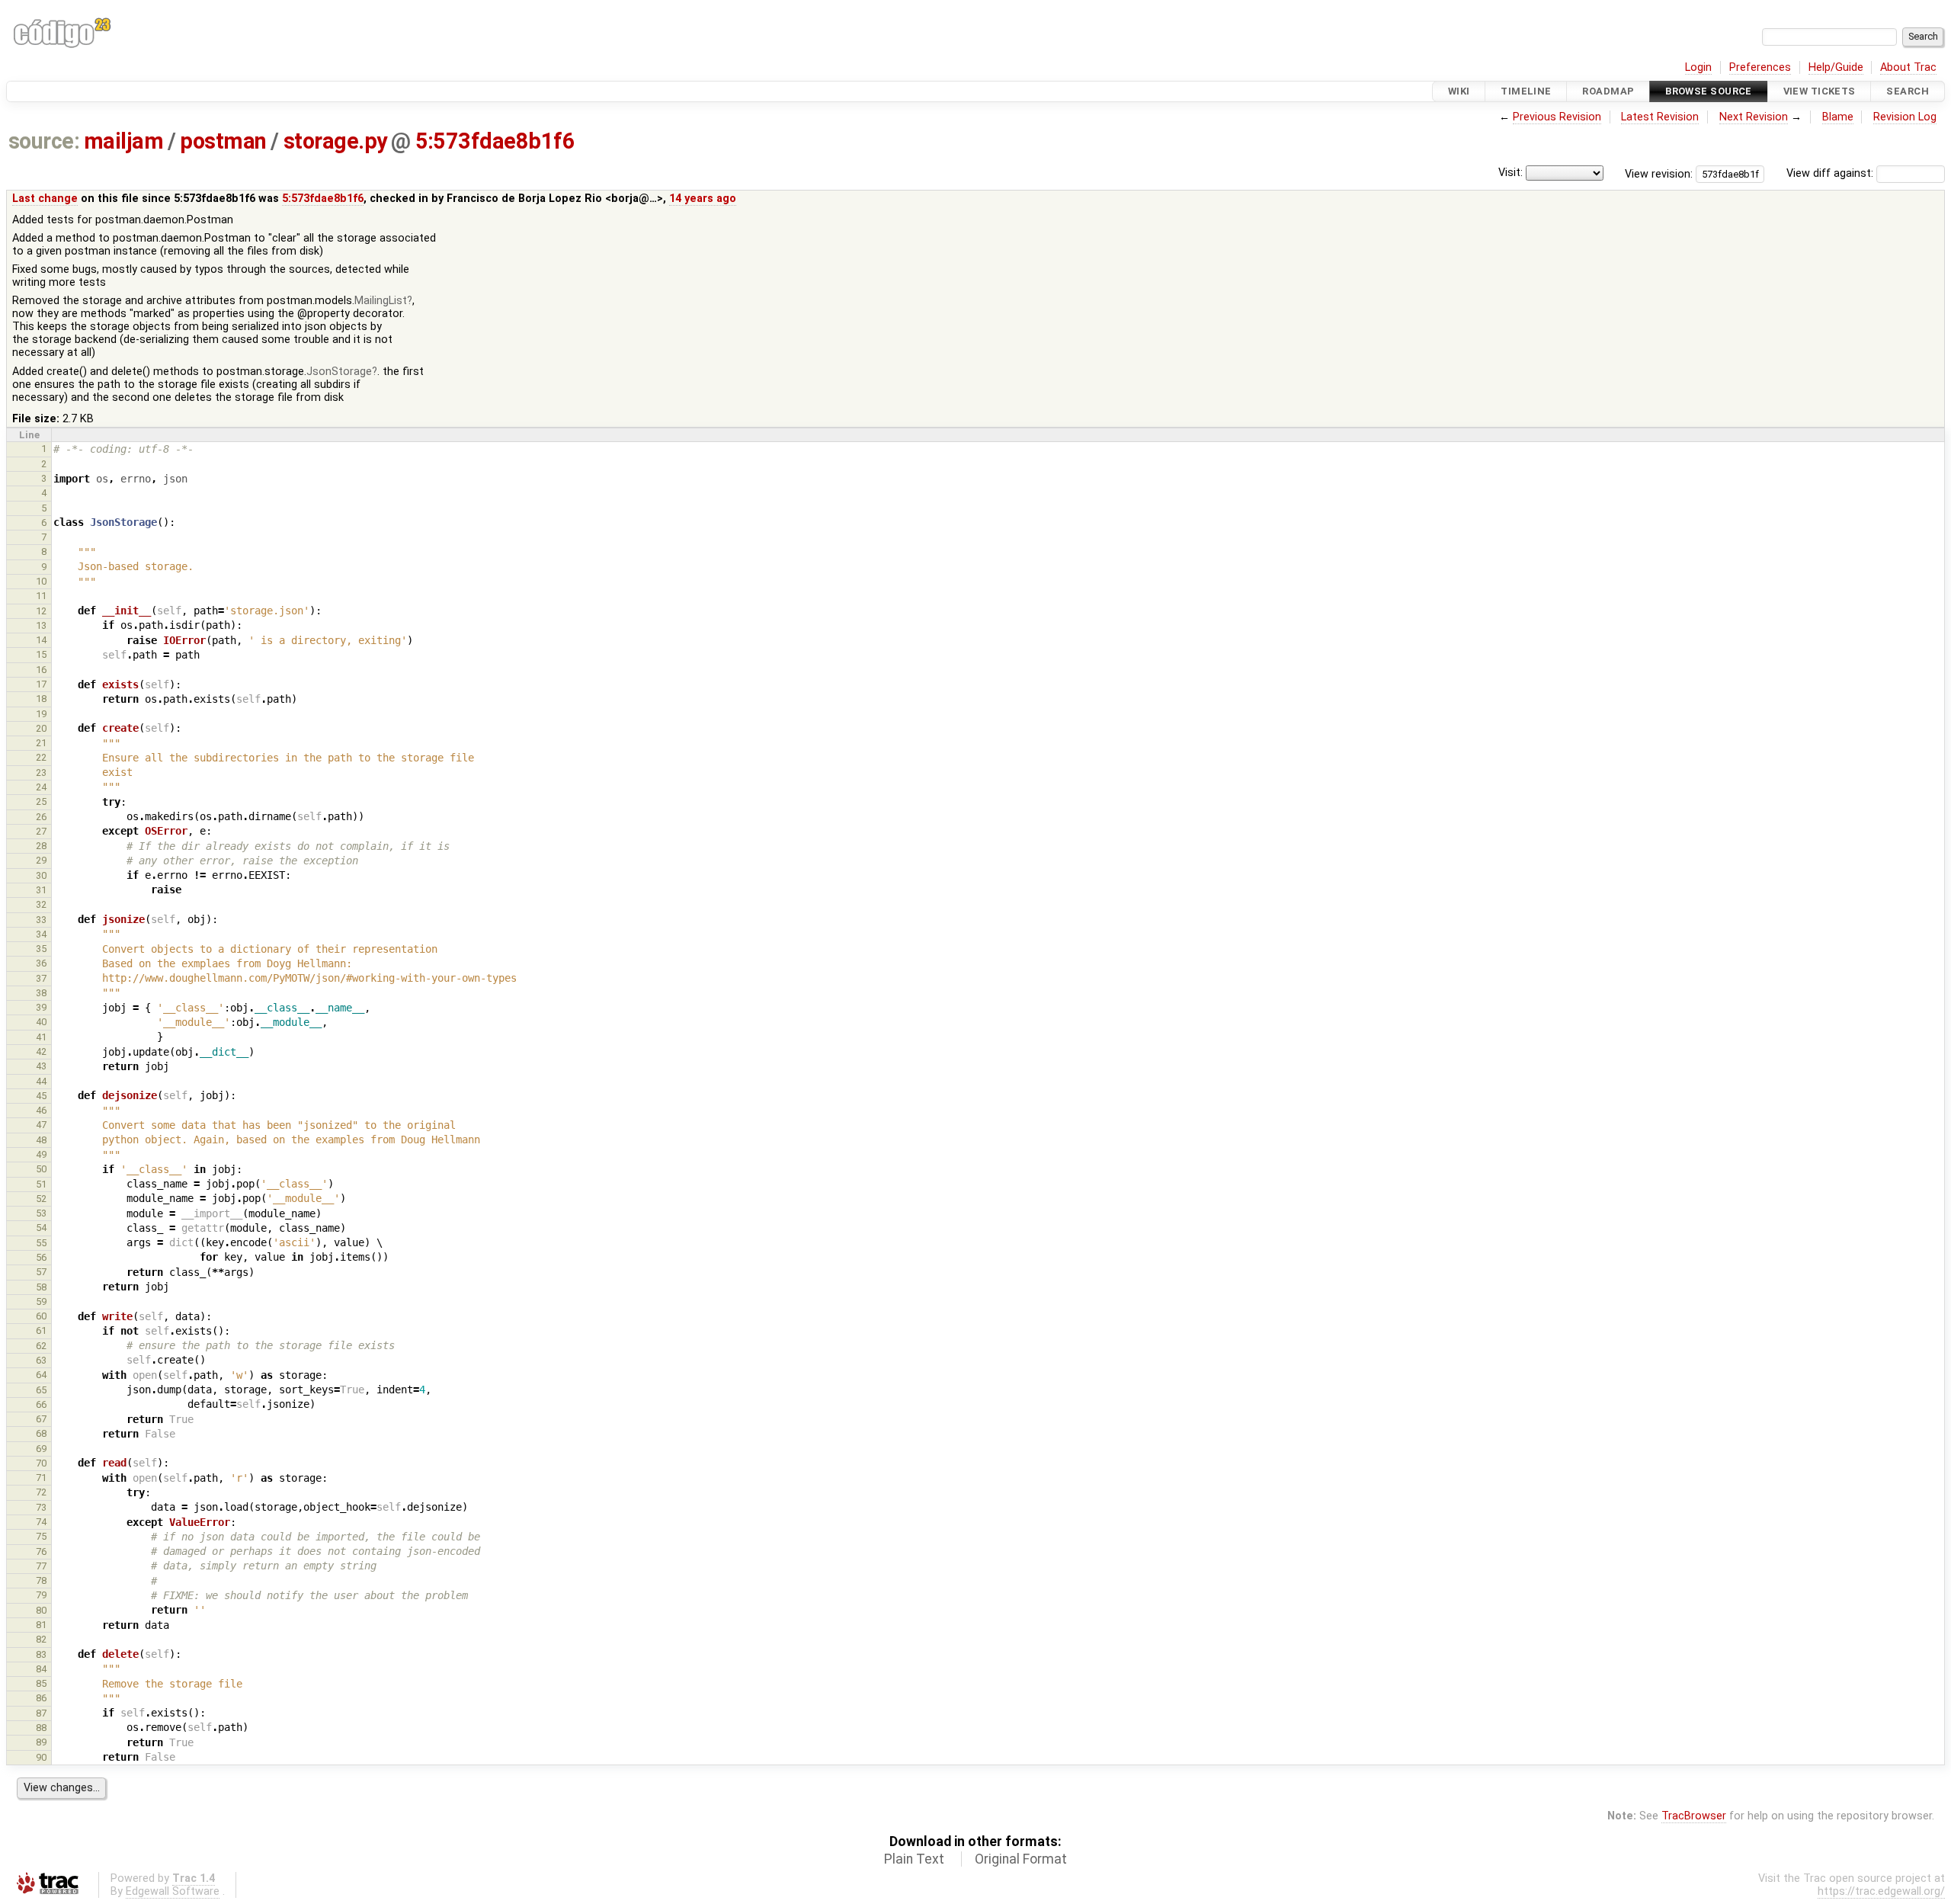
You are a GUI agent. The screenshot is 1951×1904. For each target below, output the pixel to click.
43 (41, 1066)
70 (41, 1463)
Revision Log (1905, 117)
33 (41, 920)
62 (41, 1346)
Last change (45, 199)
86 (41, 1698)
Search (1908, 91)
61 (41, 1330)
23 (41, 772)
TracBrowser (1694, 1816)
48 (41, 1140)
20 (41, 728)
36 (41, 963)
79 (41, 1595)
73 (41, 1507)
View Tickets (1820, 91)
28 (41, 846)
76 (41, 1551)
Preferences (1760, 67)
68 (41, 1433)
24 (41, 787)
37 (41, 978)
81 (41, 1625)
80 (41, 1610)
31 (41, 890)
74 (41, 1522)
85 (41, 1683)
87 (41, 1713)
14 (41, 640)
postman (223, 141)
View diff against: (1831, 173)
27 (41, 831)
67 (41, 1419)
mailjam (123, 141)
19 (41, 714)
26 (41, 817)
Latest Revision (1660, 117)
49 (41, 1154)
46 (41, 1110)
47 (41, 1125)
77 (41, 1566)
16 (41, 670)
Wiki (1459, 91)
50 (41, 1169)
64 (41, 1375)
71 (41, 1478)
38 (41, 993)
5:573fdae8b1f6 (495, 141)
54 (41, 1228)
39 (41, 1007)
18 (41, 699)
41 (41, 1037)
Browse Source (1709, 91)
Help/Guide (1836, 67)
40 (41, 1022)
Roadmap (1608, 91)
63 (41, 1360)
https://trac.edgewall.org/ (1881, 1891)
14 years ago (703, 199)
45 (41, 1096)
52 (41, 1199)
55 (41, 1243)
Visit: (1511, 173)
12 (41, 611)
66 (41, 1404)
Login (1698, 67)
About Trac (1908, 67)
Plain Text (914, 1859)
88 (41, 1728)
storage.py (335, 141)
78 (41, 1580)
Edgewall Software (173, 1891)
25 (41, 801)
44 (41, 1081)
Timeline (1526, 91)
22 (41, 757)
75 (41, 1536)
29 (41, 860)
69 (41, 1449)
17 (41, 684)
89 (41, 1742)
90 (41, 1757)
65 (41, 1390)
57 (41, 1272)
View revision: (1659, 173)
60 (41, 1316)
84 (41, 1669)
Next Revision (1754, 117)
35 (41, 949)
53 (41, 1213)
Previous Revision (1557, 117)
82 (41, 1639)
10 (41, 581)
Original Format (1021, 1859)
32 (41, 904)
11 (41, 596)
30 (41, 875)
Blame (1838, 117)
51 (41, 1184)
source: (44, 141)
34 (41, 934)
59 (41, 1301)
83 (41, 1654)
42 (41, 1051)
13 (41, 625)
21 (41, 743)
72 (41, 1492)
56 (41, 1257)
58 (41, 1287)
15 (41, 654)
